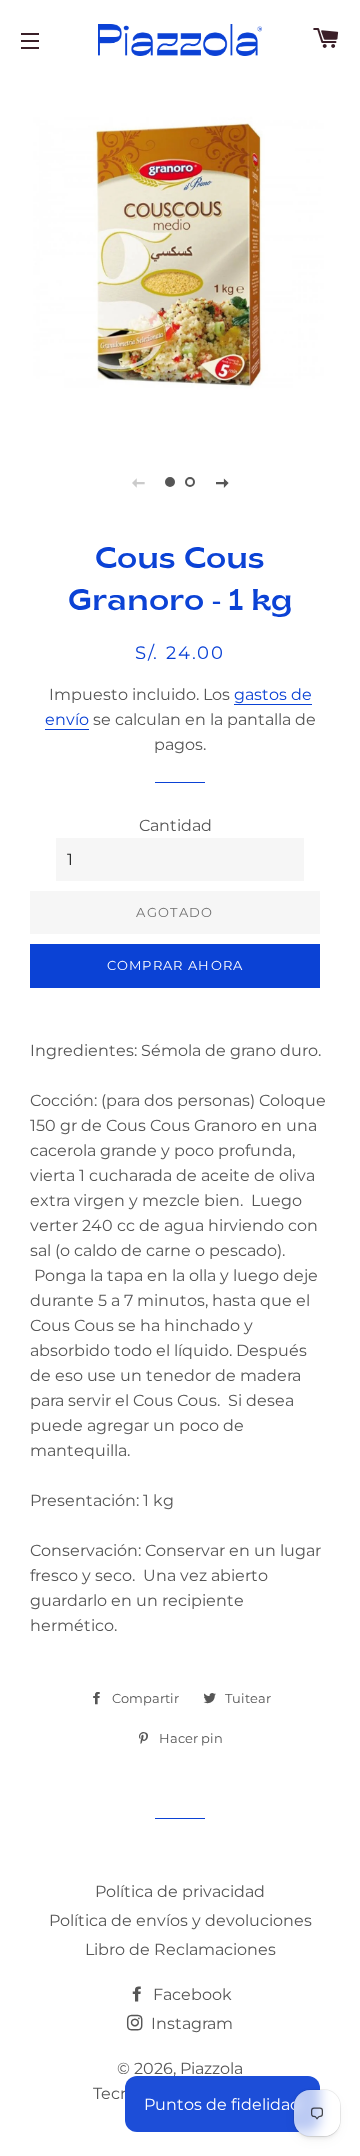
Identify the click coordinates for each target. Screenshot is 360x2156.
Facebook (190, 1994)
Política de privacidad (180, 1891)
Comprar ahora (175, 965)
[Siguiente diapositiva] (222, 482)
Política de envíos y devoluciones (180, 1920)
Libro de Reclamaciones (180, 1949)
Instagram (190, 2023)
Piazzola (211, 2068)
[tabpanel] (180, 255)
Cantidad (175, 825)
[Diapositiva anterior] (138, 482)
